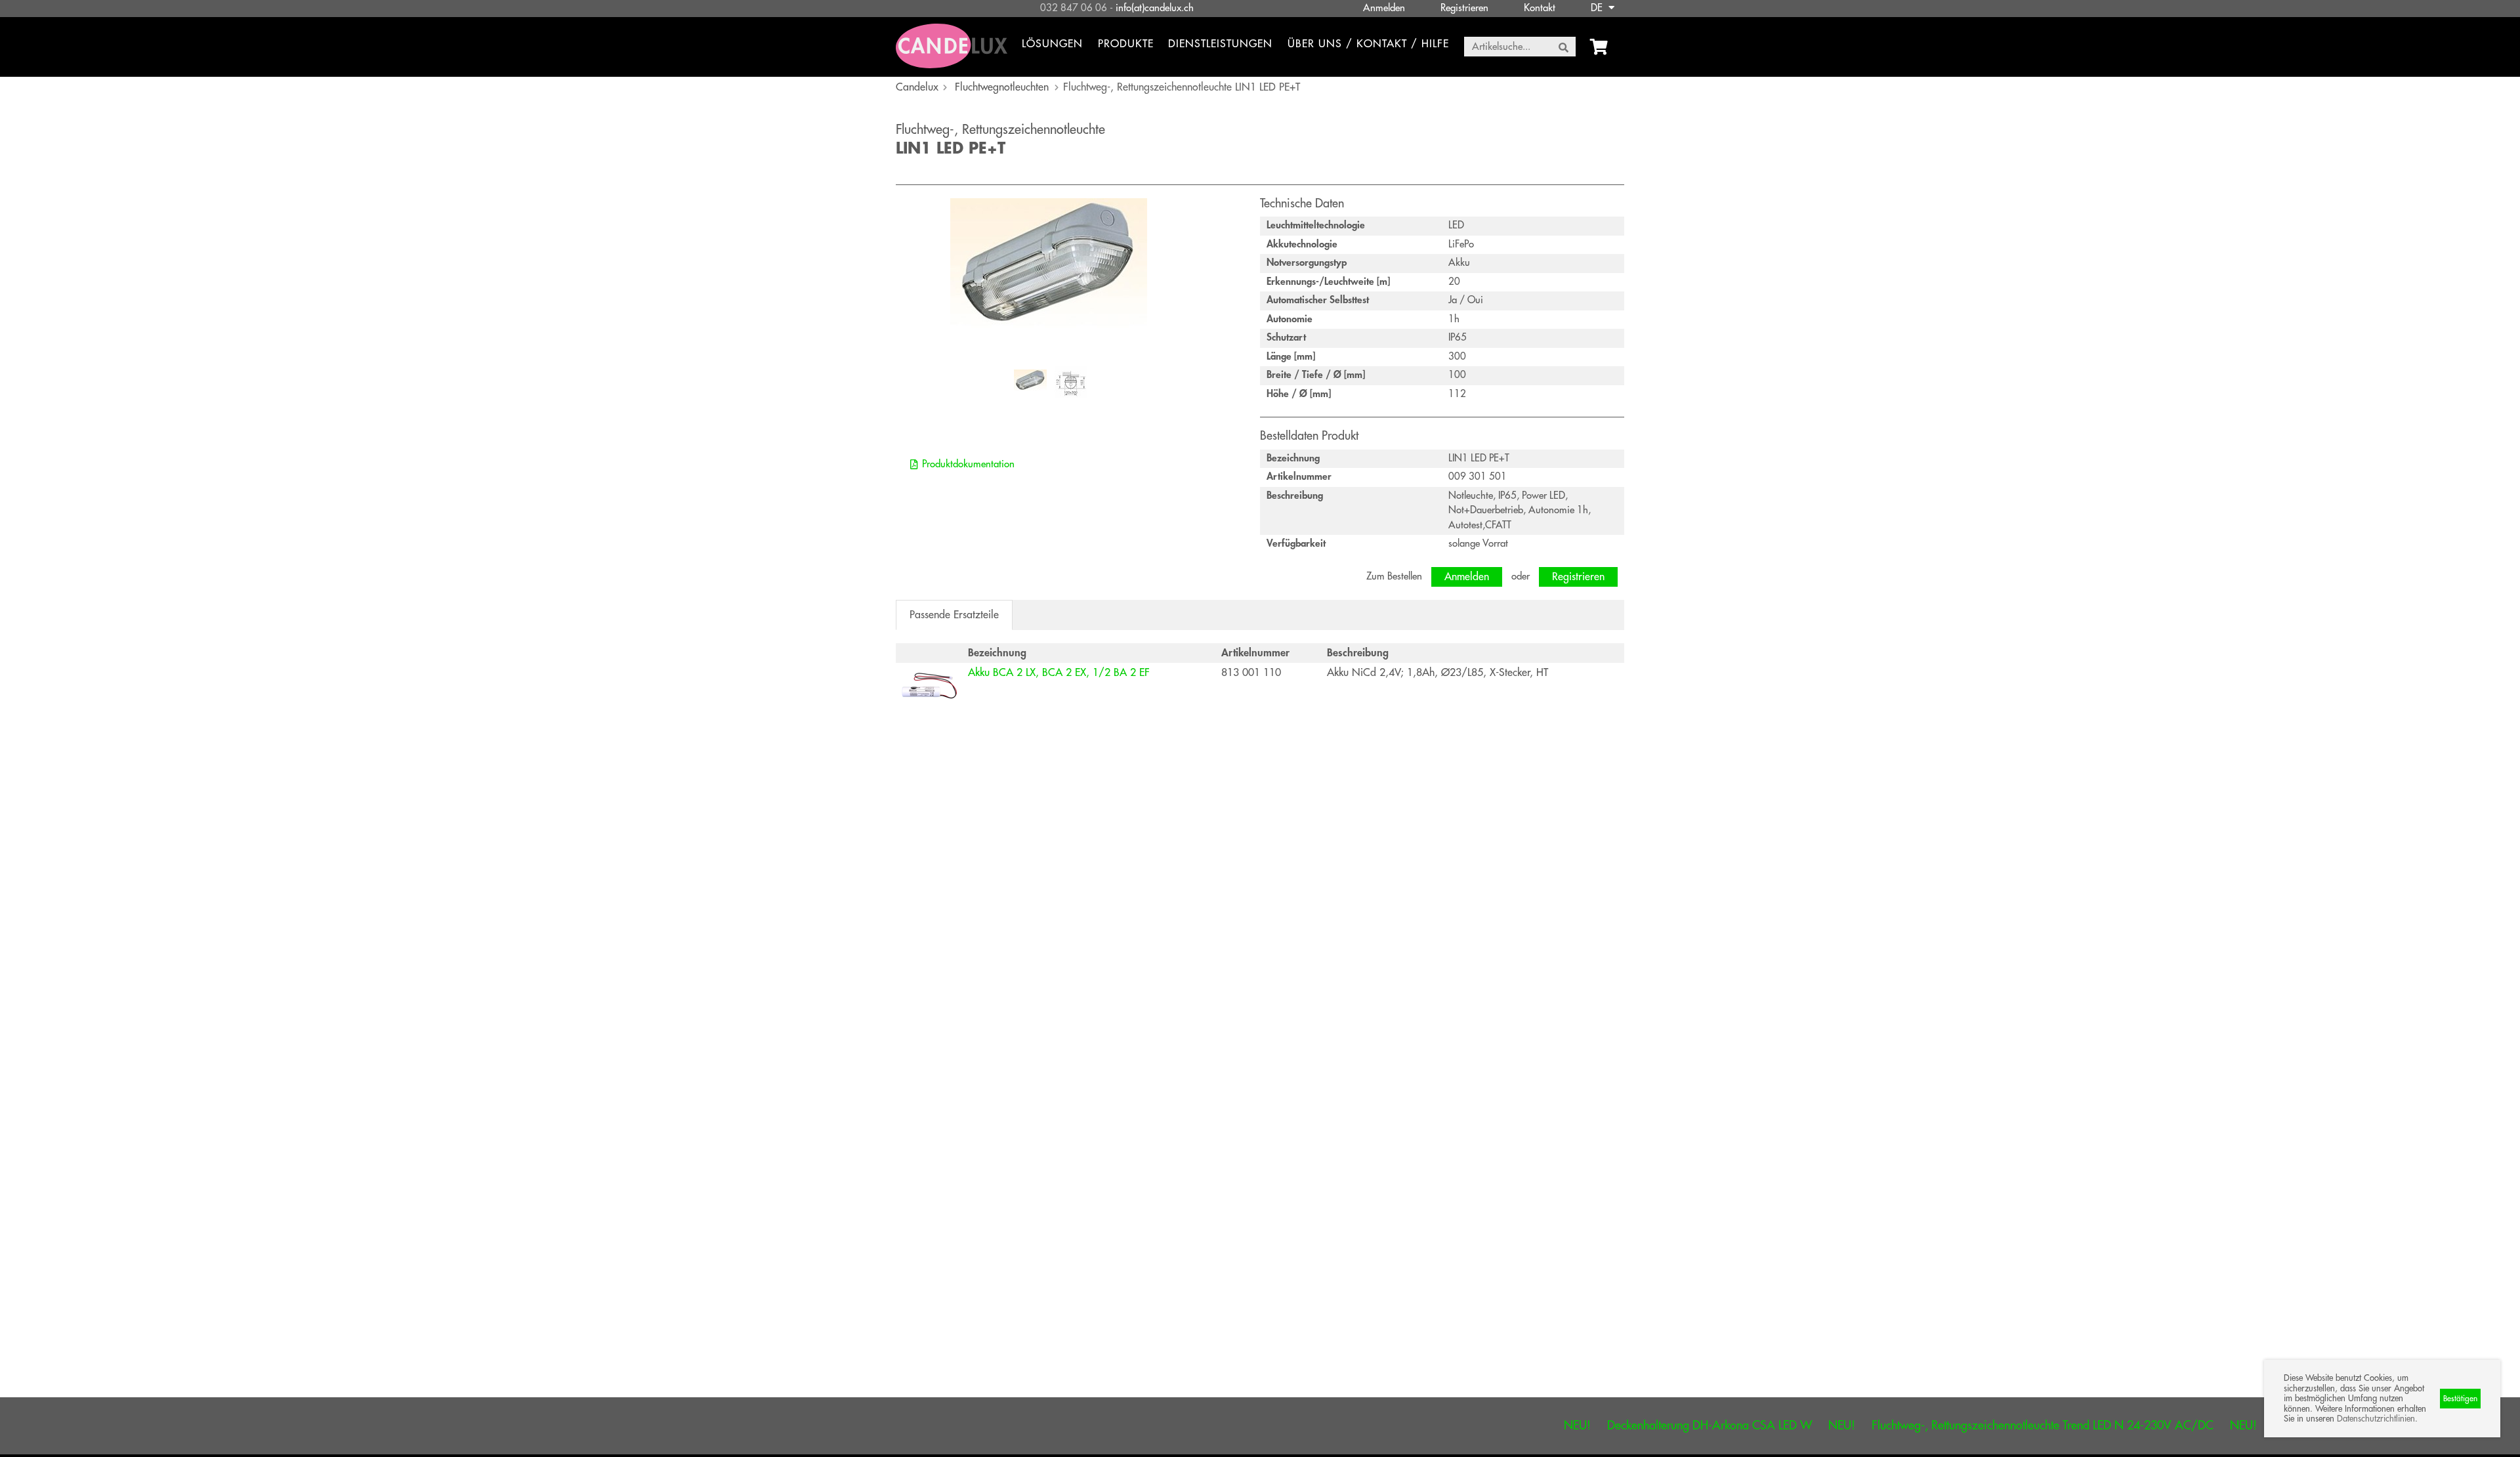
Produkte (1126, 44)
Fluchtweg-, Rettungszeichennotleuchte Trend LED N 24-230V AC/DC (1925, 1425)
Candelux (917, 87)
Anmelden (1384, 8)
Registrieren (1464, 8)
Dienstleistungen (1220, 44)
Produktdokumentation (968, 464)
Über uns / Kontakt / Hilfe (1368, 44)
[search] (1564, 47)
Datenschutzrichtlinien (2376, 1419)
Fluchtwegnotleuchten (1002, 87)
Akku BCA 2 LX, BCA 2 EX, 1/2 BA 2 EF (1059, 673)
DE (1598, 8)
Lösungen (1052, 44)
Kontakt (1540, 8)
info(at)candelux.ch (1155, 8)
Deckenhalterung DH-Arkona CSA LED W (1592, 1425)
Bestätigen (2460, 1399)
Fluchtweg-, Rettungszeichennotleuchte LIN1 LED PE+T (1182, 87)
